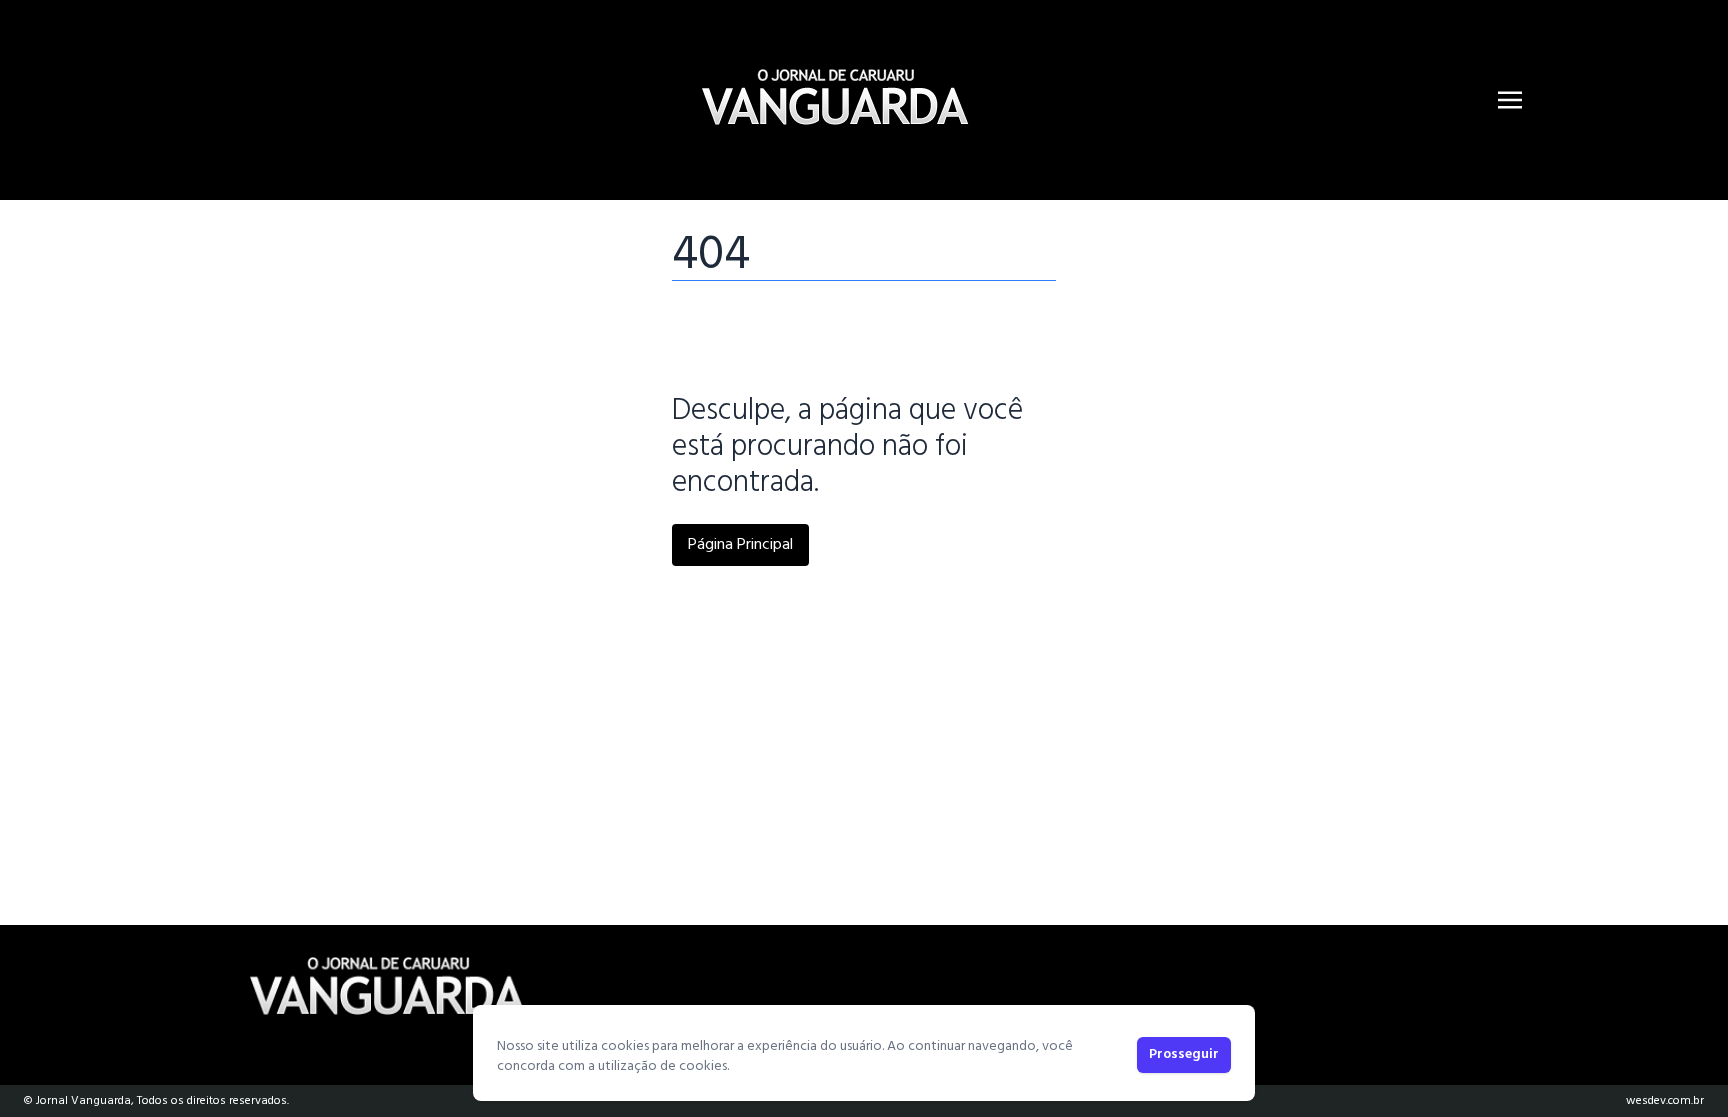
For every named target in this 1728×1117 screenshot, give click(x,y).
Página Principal (740, 545)
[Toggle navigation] (1510, 100)
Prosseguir (1184, 1054)
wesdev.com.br (1665, 1101)
